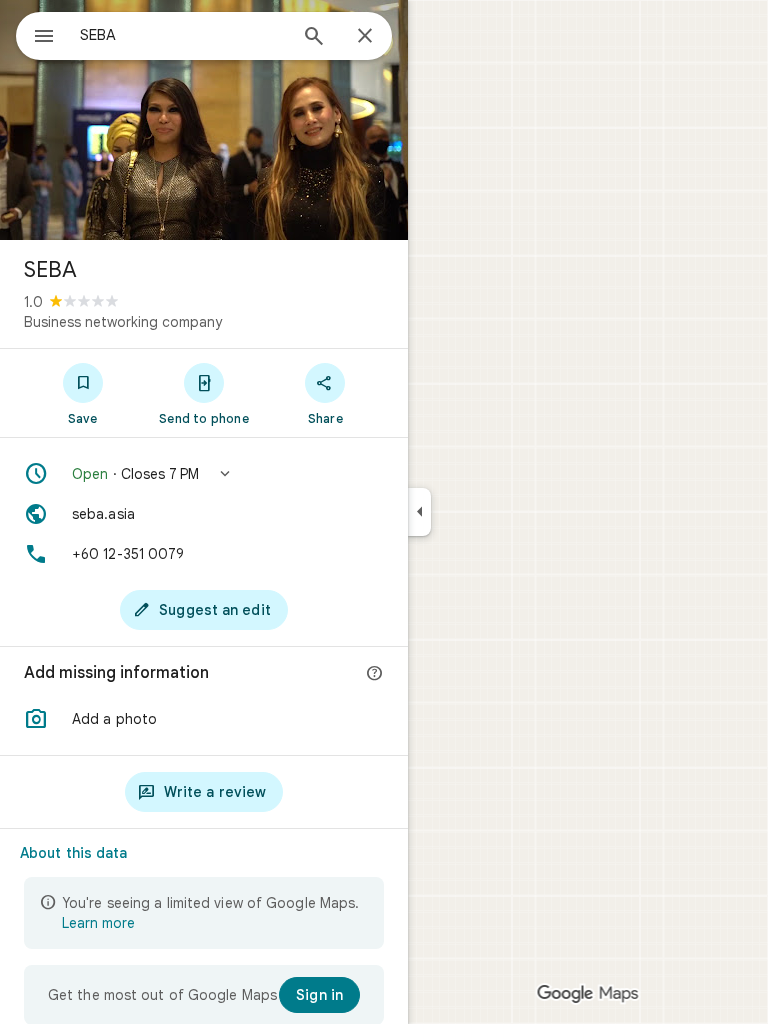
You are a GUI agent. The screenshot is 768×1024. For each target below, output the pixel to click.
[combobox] (183, 35)
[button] (204, 474)
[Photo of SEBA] (204, 120)
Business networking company (123, 322)
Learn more (98, 923)
